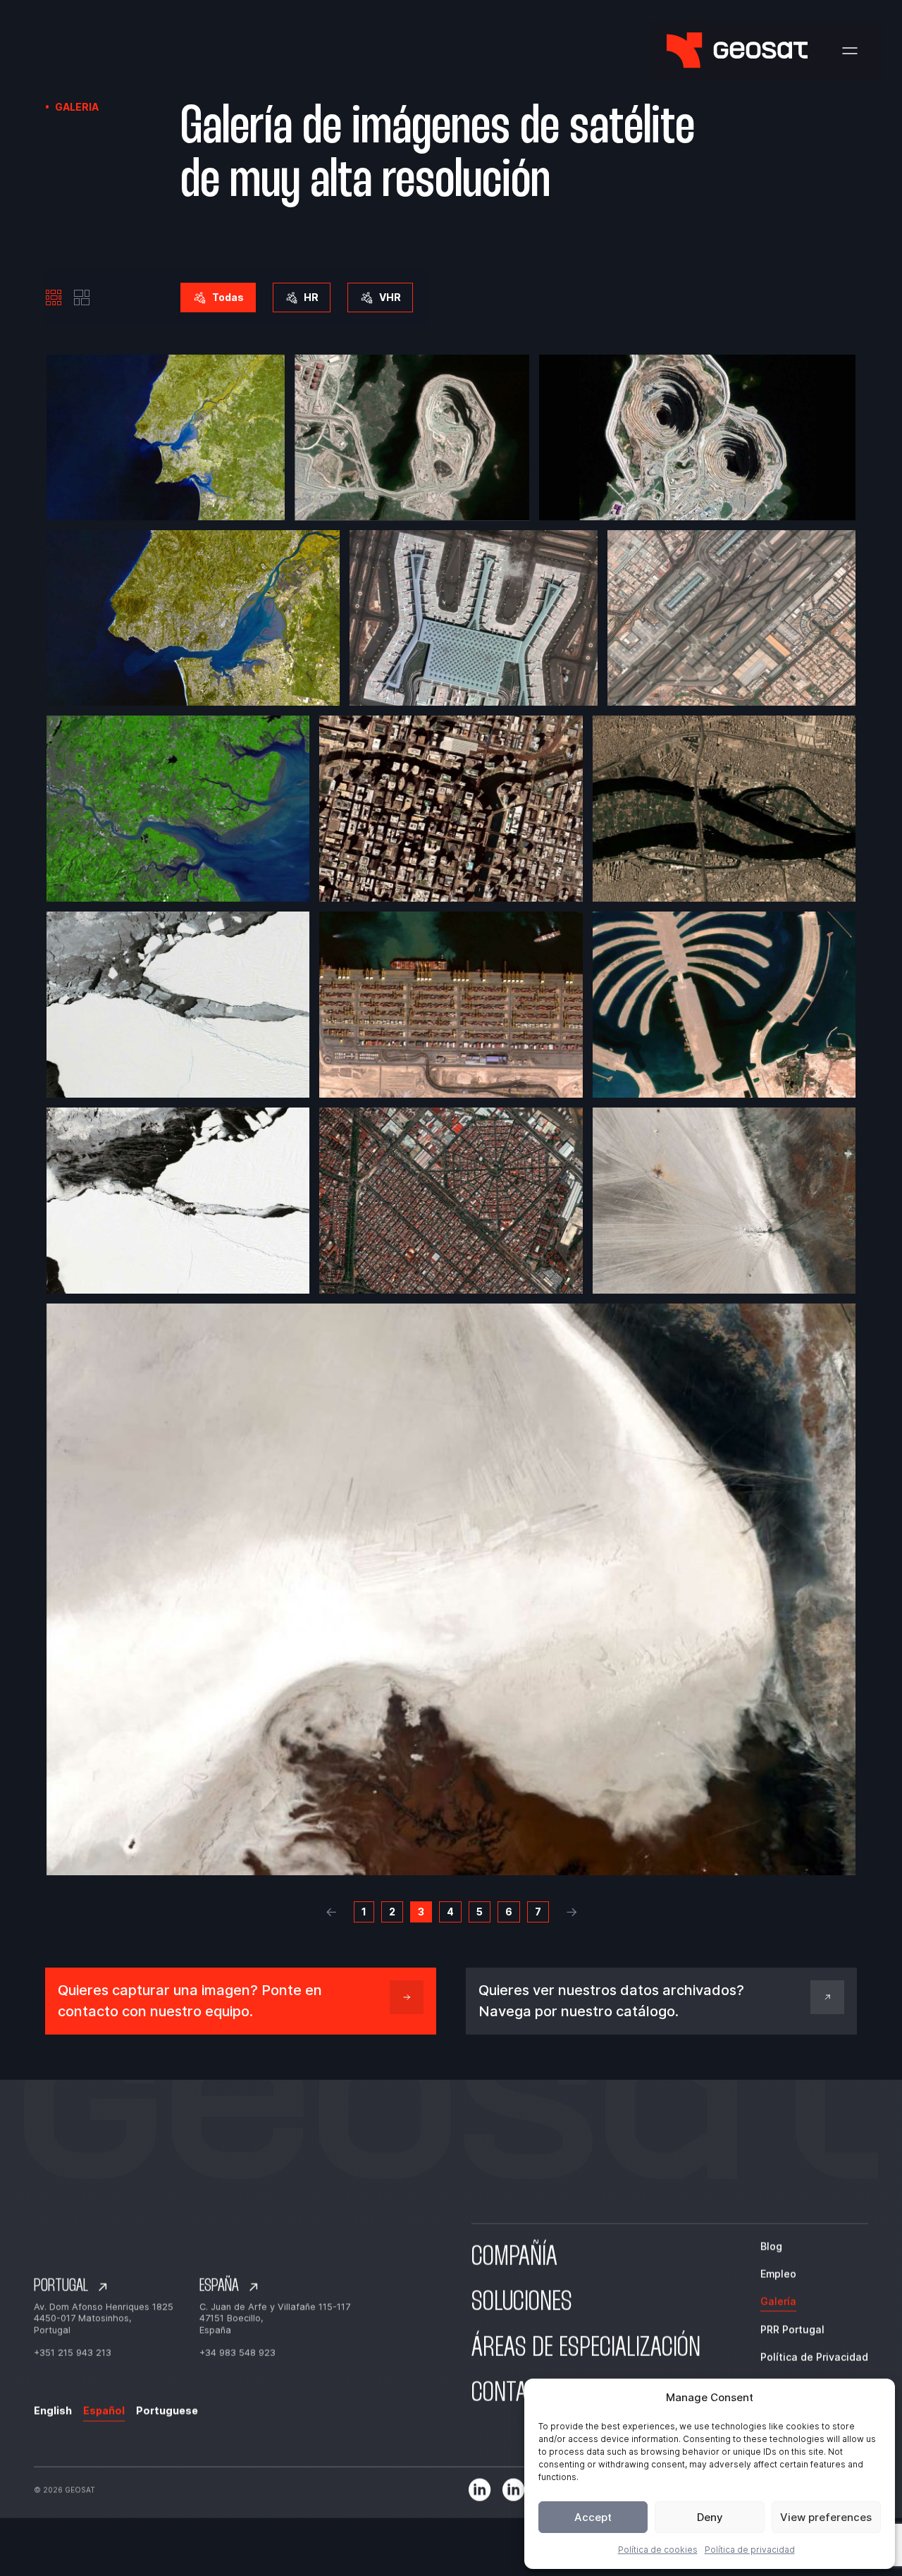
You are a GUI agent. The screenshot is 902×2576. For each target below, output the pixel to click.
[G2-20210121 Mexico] (451, 1201)
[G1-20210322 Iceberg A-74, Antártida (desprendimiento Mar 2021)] (178, 1005)
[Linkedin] (480, 2490)
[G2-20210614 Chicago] (451, 809)
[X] (513, 2490)
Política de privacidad (750, 2550)
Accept (593, 2517)
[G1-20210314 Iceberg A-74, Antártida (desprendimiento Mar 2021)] (178, 1201)
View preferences (826, 2517)
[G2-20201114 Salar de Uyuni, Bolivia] (724, 1201)
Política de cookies (658, 2550)
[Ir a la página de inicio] (737, 50)
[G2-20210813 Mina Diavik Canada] (412, 438)
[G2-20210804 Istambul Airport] (474, 618)
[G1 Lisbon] (193, 618)
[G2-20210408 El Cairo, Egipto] (724, 809)
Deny (710, 2517)
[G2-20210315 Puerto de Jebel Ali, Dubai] (451, 1005)
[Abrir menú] (850, 51)
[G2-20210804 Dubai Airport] (731, 618)
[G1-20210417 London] (178, 809)
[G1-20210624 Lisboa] (166, 438)
